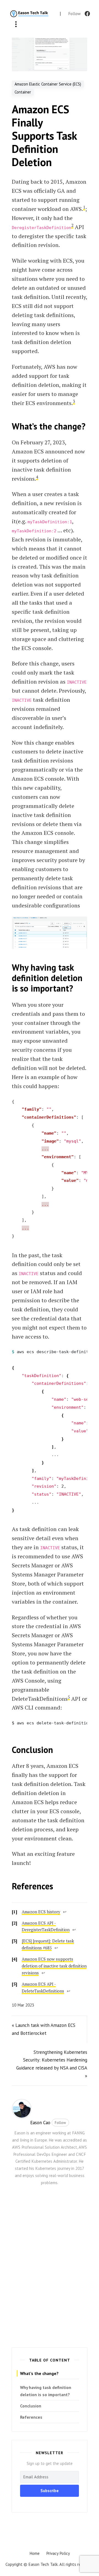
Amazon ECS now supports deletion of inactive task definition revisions (54, 1966)
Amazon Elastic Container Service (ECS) (48, 84)
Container (23, 92)
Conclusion (31, 2406)
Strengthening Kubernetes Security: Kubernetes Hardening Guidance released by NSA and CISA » (52, 2064)
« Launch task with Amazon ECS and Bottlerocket (44, 2029)
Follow (60, 2123)
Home (35, 2553)
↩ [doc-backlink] (65, 1912)
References (31, 2417)
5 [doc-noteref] (69, 1697)
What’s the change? (39, 2373)
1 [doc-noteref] (84, 207)
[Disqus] (50, 2270)
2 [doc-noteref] (72, 225)
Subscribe (50, 2491)
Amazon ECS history (41, 1912)
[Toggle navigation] (16, 25)
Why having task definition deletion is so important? (46, 2391)
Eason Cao (40, 2123)
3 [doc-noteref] (74, 401)
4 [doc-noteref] (37, 477)
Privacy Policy (58, 2553)
